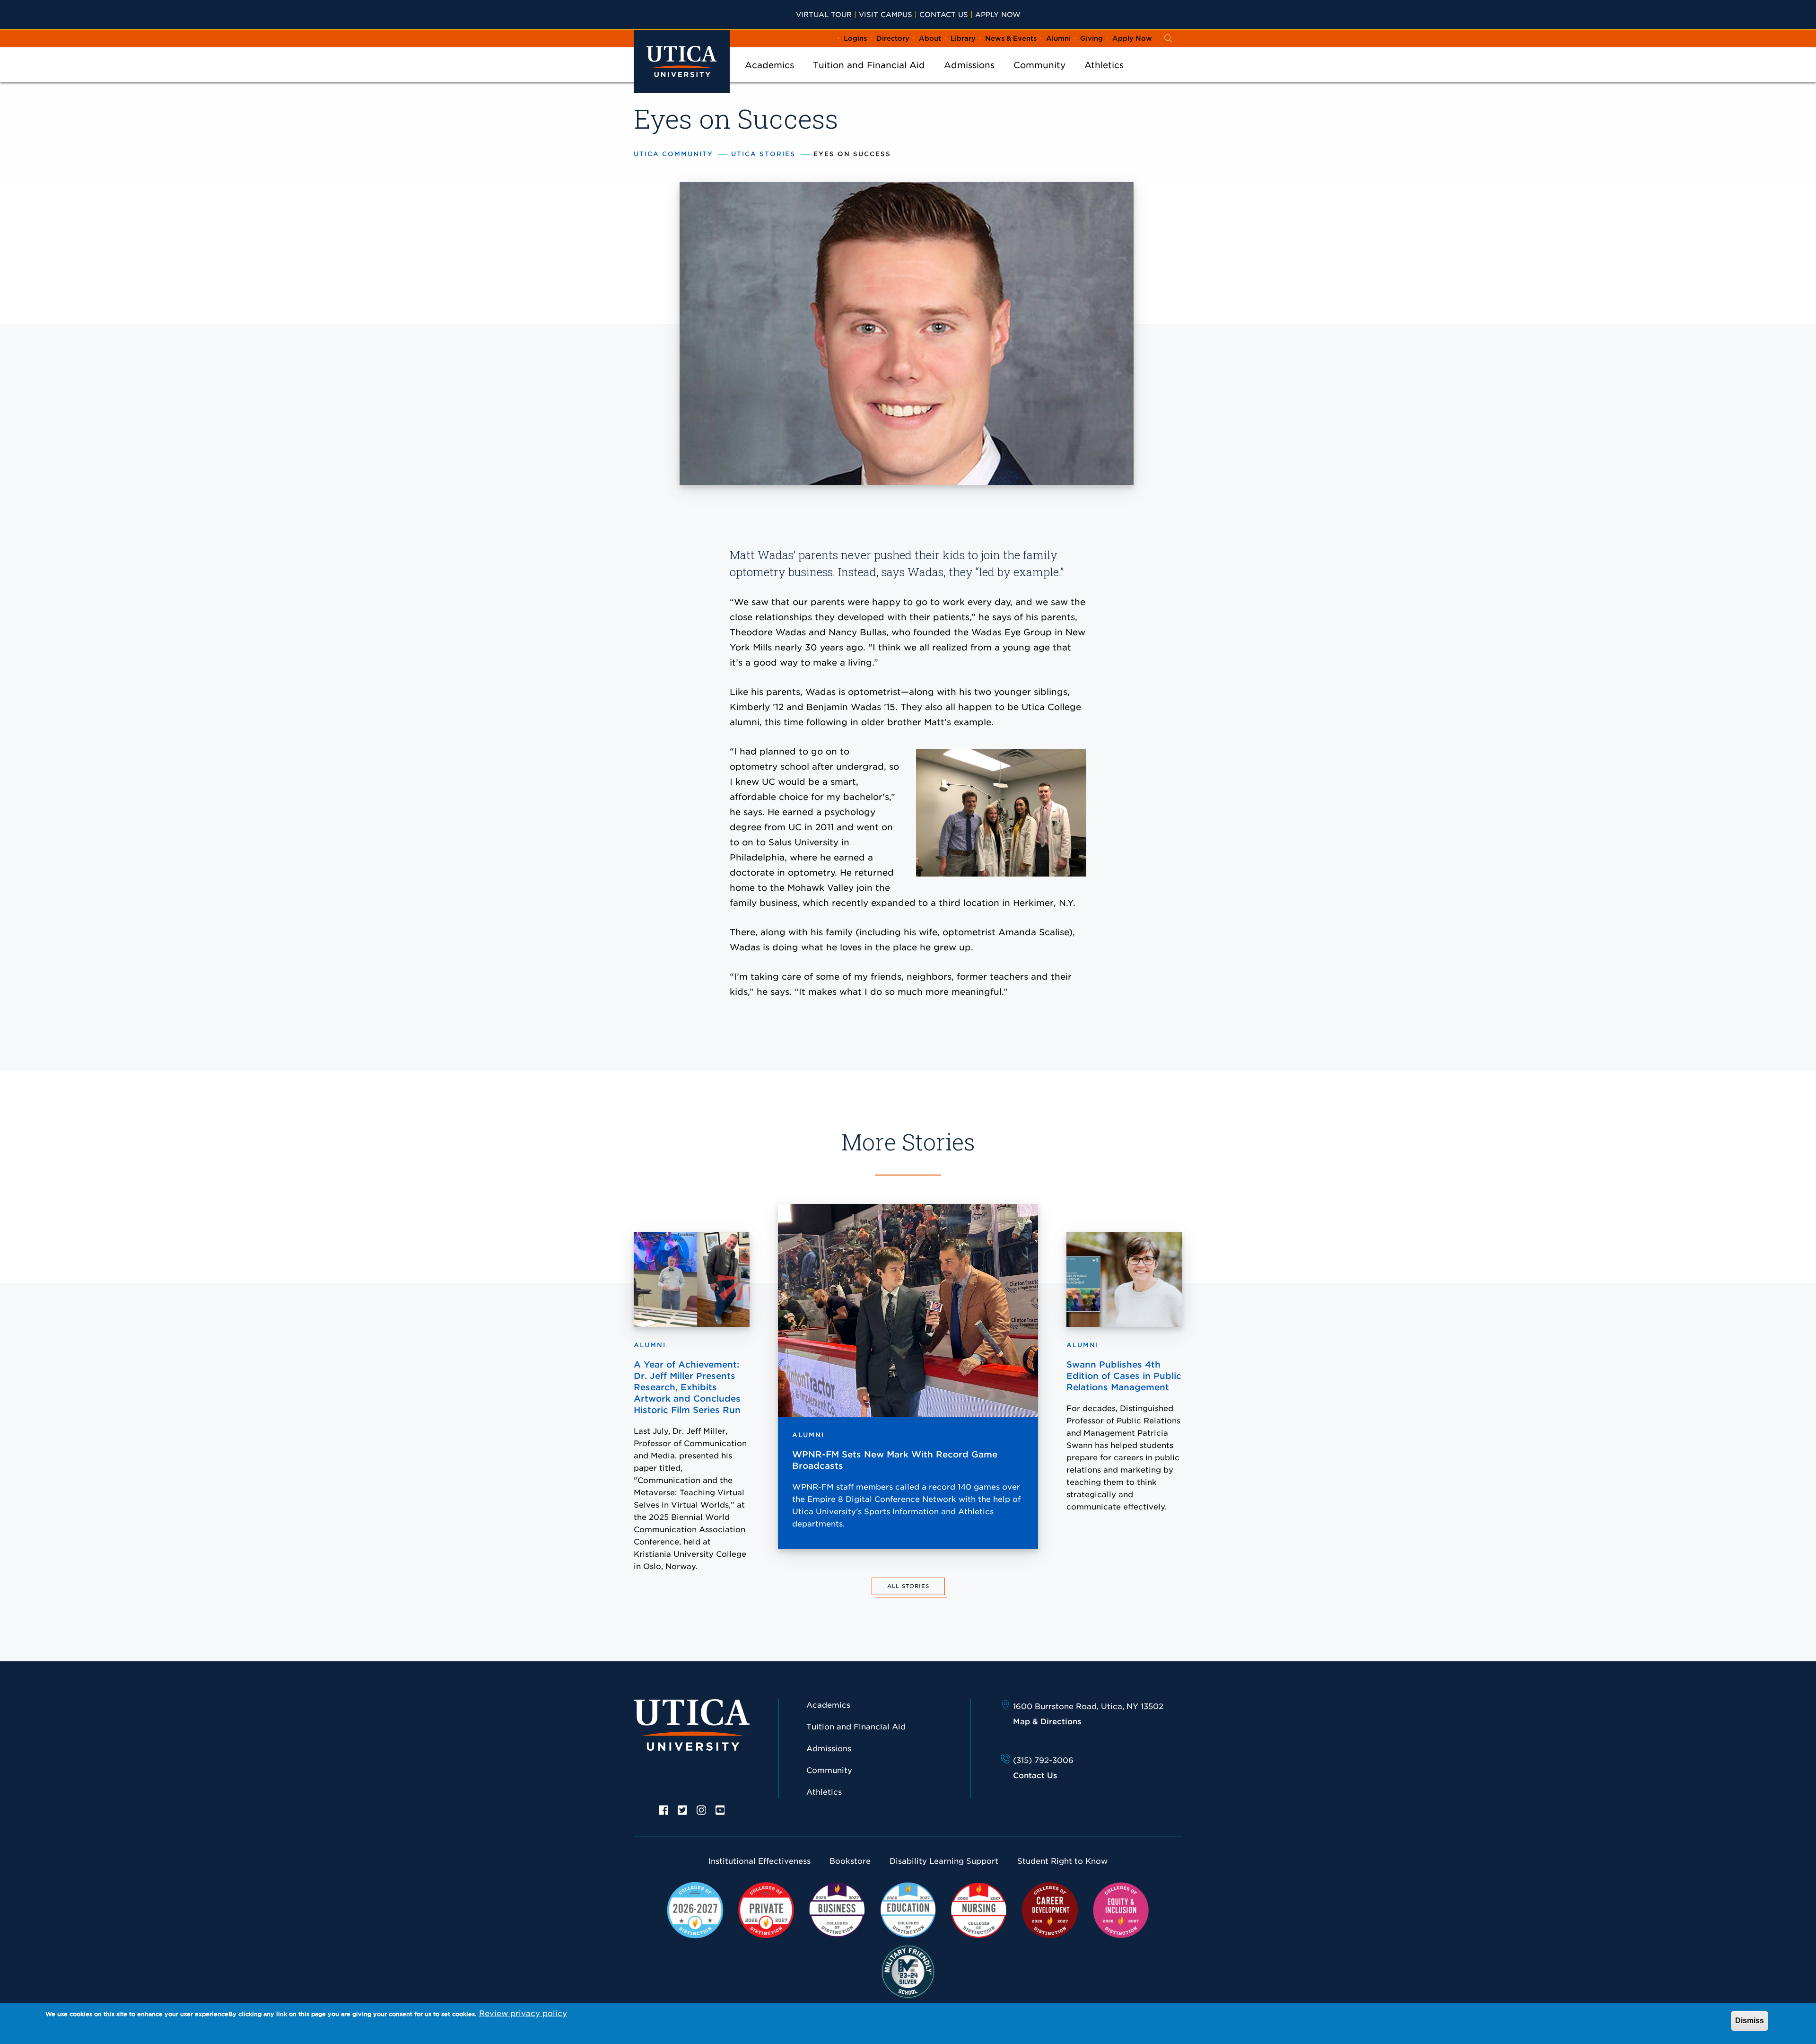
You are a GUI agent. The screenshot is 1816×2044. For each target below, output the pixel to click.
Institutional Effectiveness (760, 1861)
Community (1039, 65)
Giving (1091, 38)
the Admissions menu (969, 78)
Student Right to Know (1062, 1861)
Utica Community (673, 154)
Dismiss (1750, 2021)
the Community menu (1039, 78)
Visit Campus (886, 14)
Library (963, 38)
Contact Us (944, 14)
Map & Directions (1047, 1722)
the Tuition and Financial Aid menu (869, 78)
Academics (769, 65)
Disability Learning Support (944, 1861)
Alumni (1058, 38)
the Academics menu (769, 78)
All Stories (908, 1586)
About (930, 38)
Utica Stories (763, 154)
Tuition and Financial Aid (869, 65)
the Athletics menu (1104, 78)
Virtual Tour (824, 14)
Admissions (969, 65)
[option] (664, 1809)
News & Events (1011, 38)
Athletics (1104, 65)
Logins (855, 38)
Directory (893, 38)
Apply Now (998, 14)
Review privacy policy (523, 2013)
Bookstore (850, 1861)
